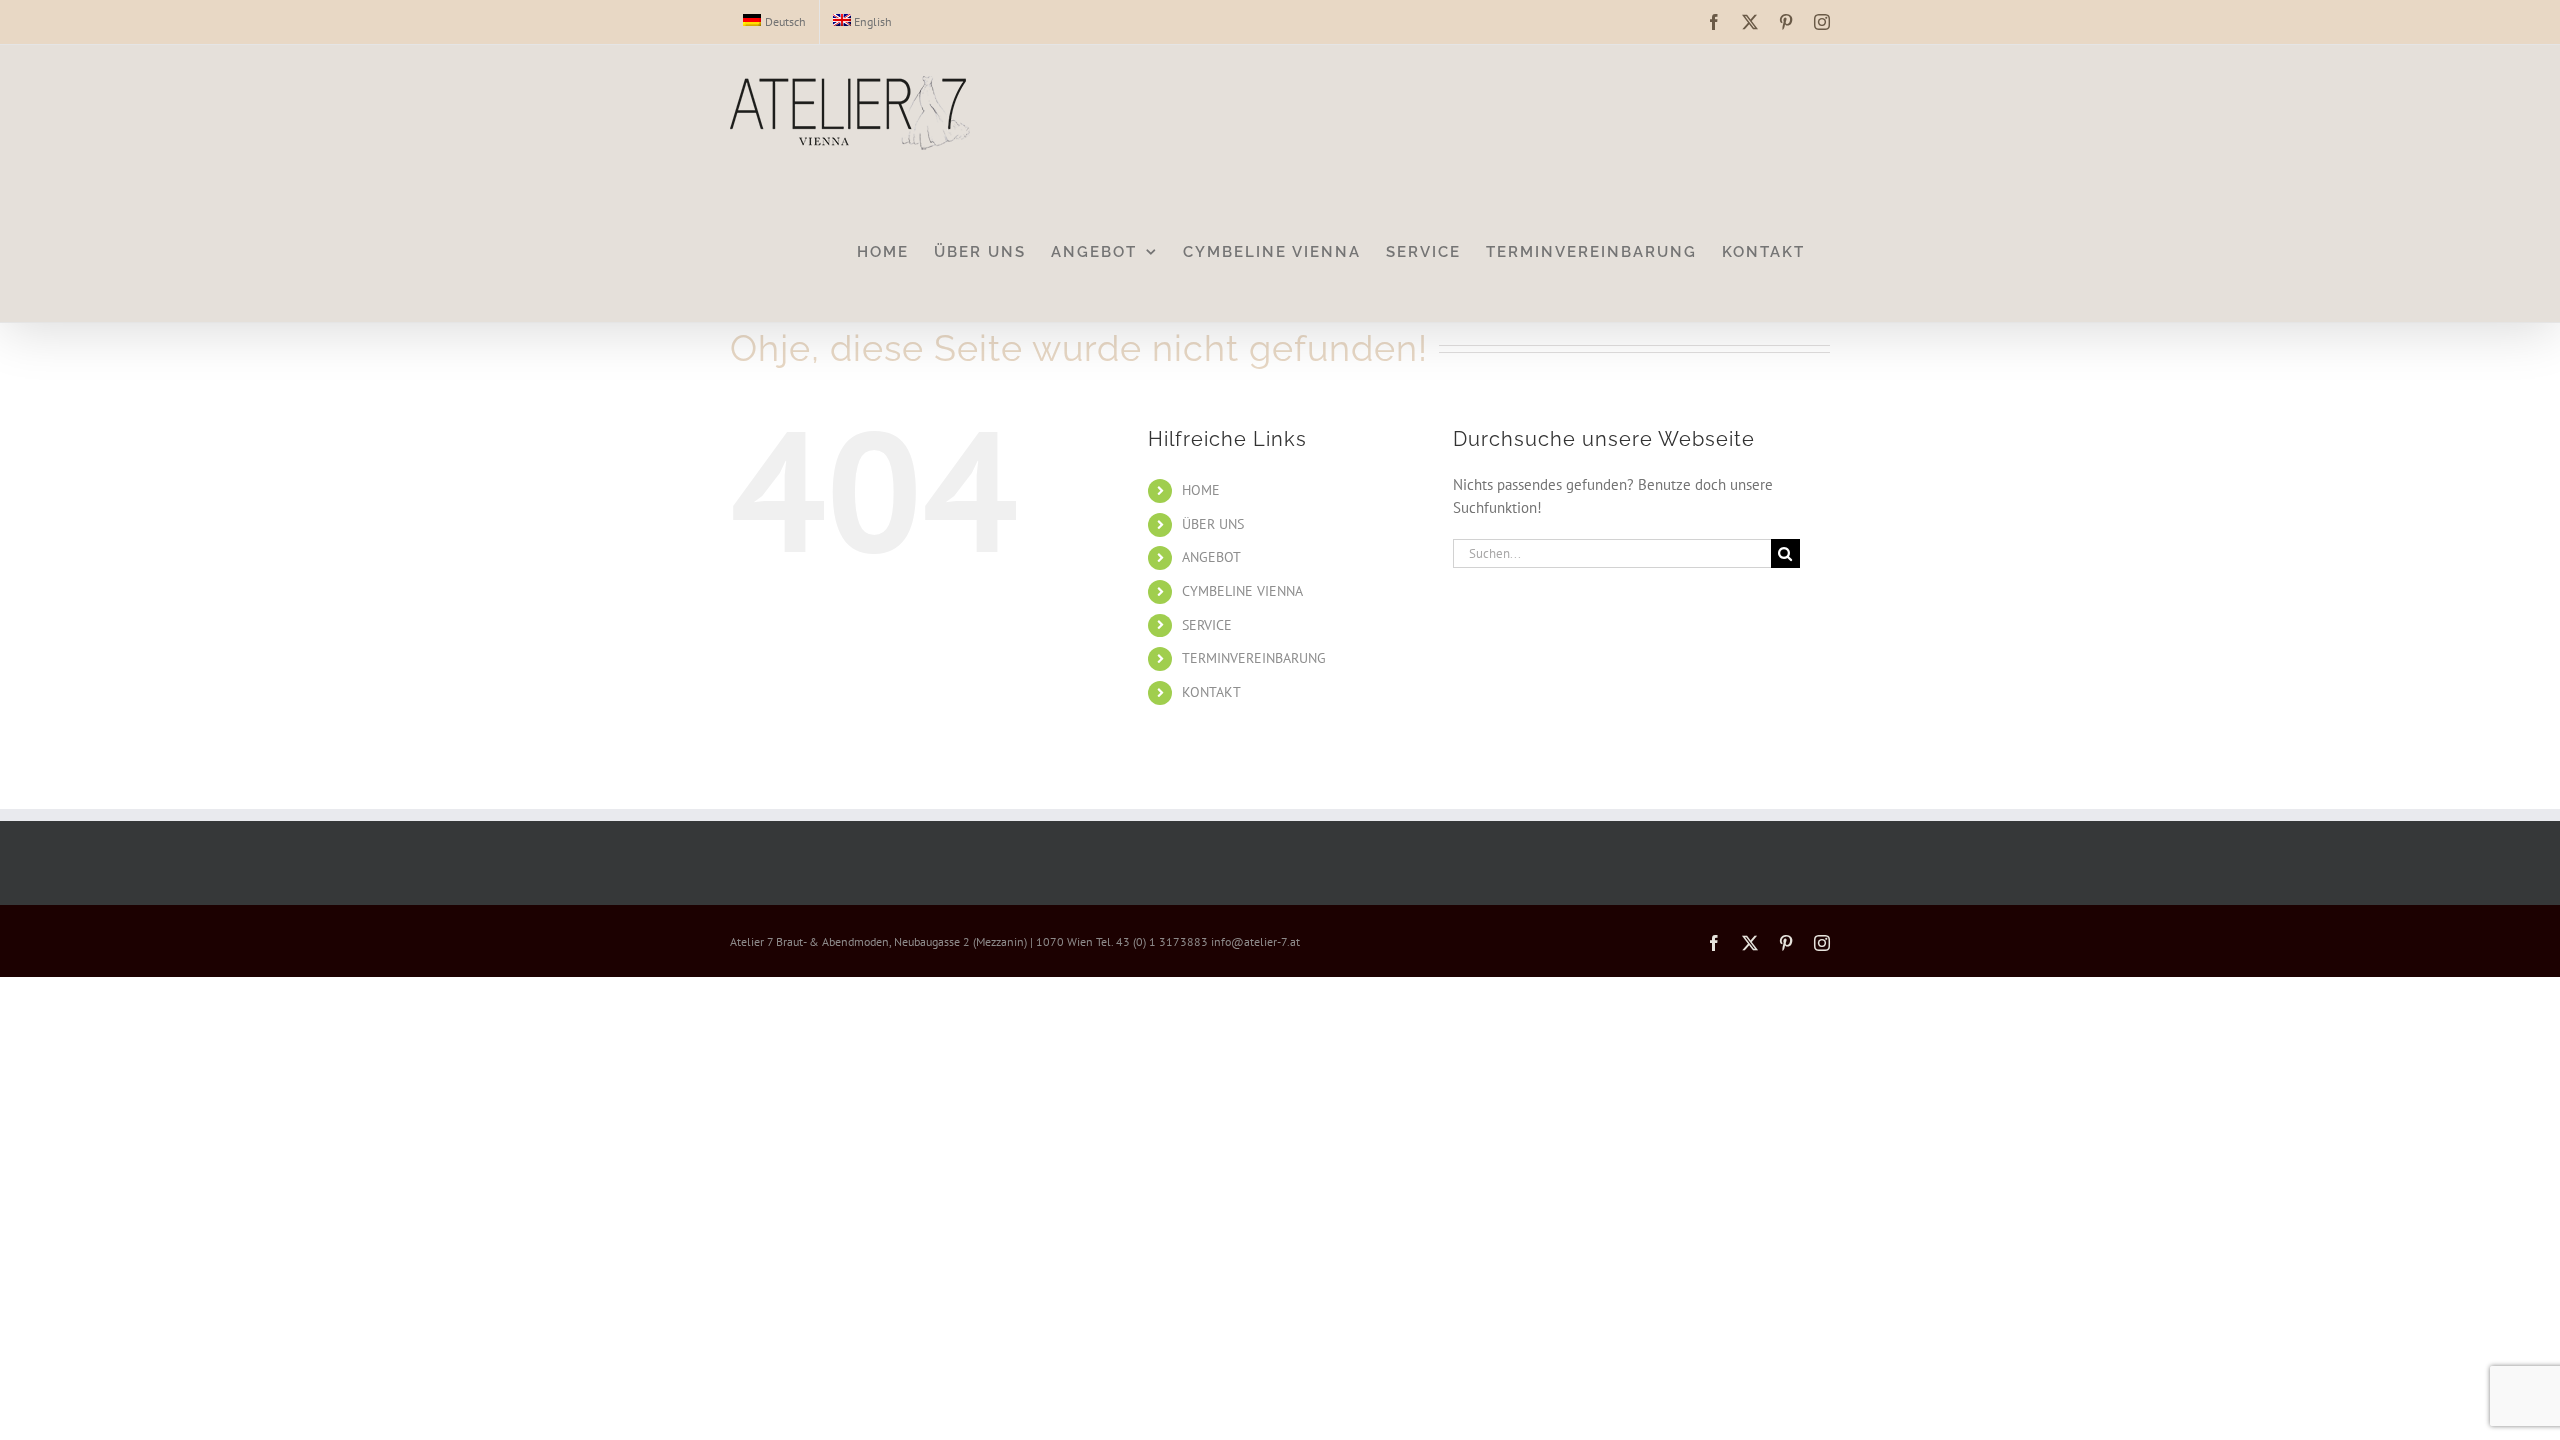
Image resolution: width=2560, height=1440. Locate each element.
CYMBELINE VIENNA (1242, 591)
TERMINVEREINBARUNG (1254, 658)
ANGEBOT (1211, 557)
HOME (1201, 490)
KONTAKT (1211, 692)
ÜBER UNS (1213, 524)
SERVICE (1207, 625)
